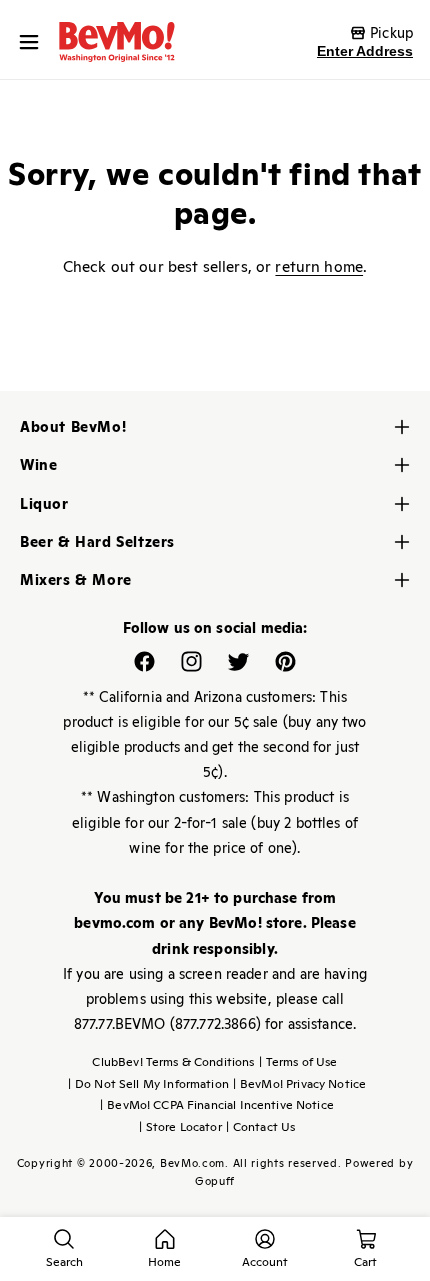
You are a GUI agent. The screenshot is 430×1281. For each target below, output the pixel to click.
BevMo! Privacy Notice (299, 1084)
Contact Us (261, 1127)
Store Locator (180, 1127)
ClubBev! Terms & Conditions (173, 1062)
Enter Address (365, 51)
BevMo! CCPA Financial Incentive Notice (217, 1105)
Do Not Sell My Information (148, 1084)
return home (319, 266)
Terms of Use (298, 1062)
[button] (34, 42)
